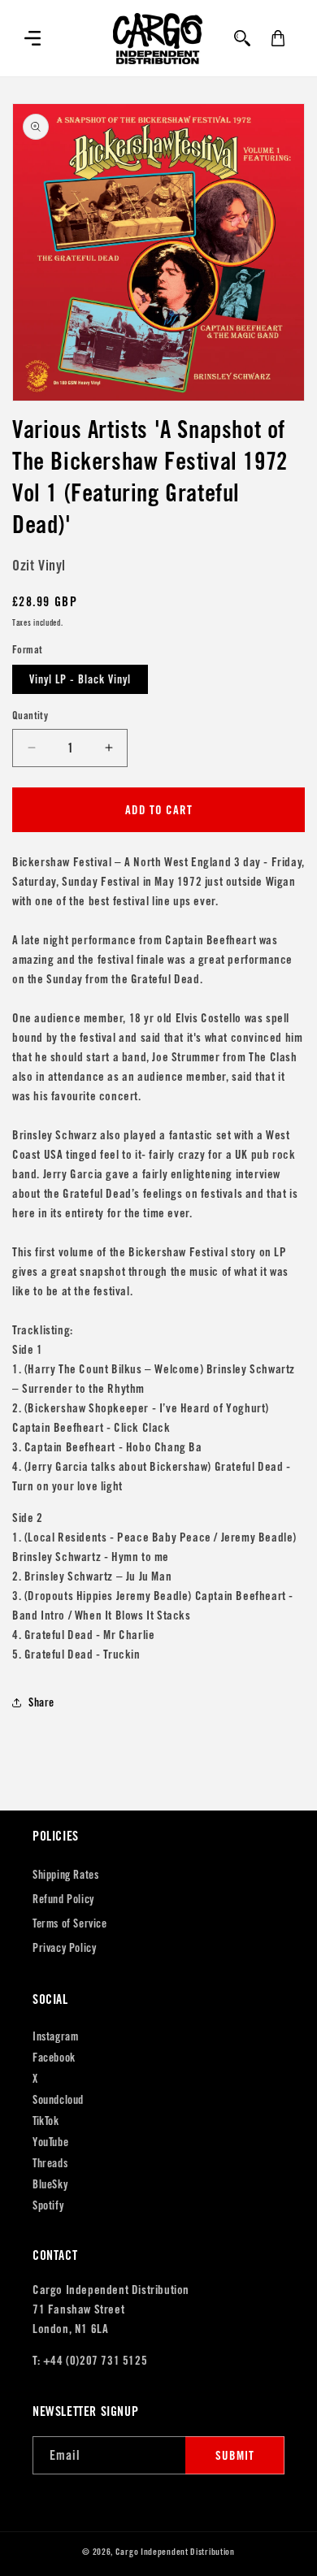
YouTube (50, 2142)
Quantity (30, 716)
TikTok (46, 2121)
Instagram (55, 2036)
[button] (33, 38)
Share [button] (41, 1702)
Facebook (54, 2058)
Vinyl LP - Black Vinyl (80, 679)
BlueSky (50, 2184)
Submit (235, 2455)
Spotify (48, 2205)
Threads (50, 2163)
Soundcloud (58, 2100)
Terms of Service (70, 1923)
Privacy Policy (64, 1948)
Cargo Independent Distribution (175, 2552)
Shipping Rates (65, 1875)
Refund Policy (63, 1899)
